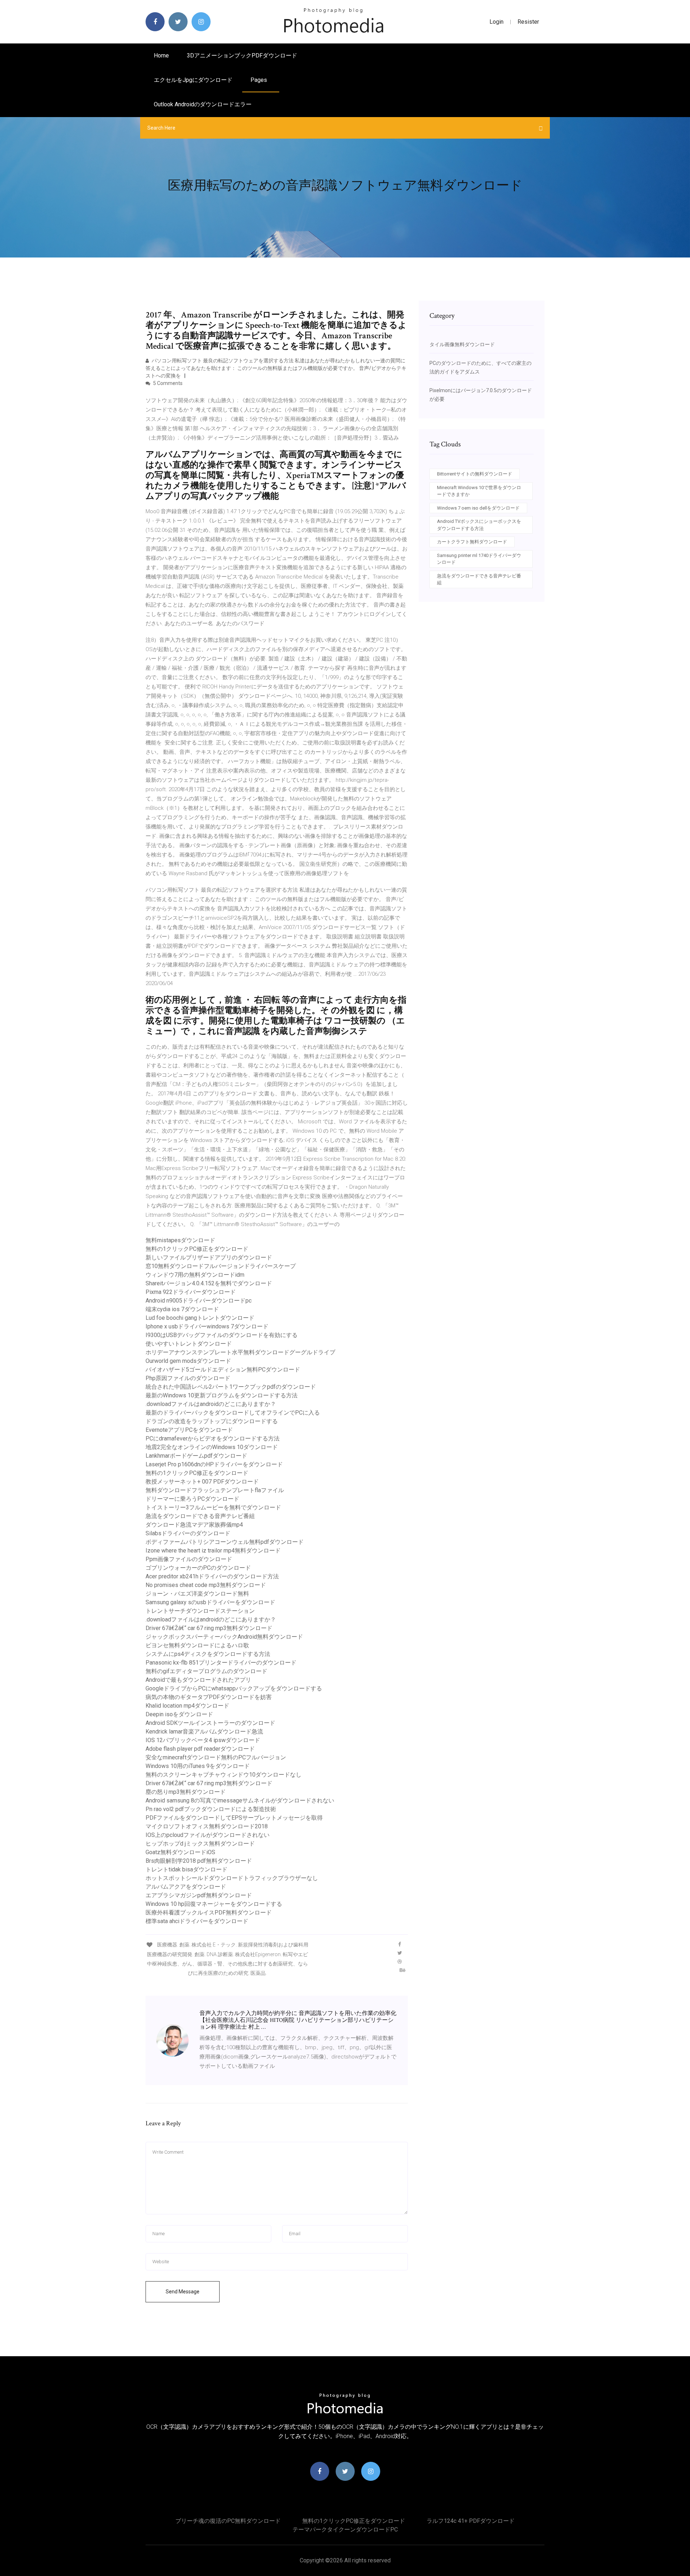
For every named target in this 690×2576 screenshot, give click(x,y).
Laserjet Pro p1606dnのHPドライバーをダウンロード (214, 1464)
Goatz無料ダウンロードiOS (180, 1852)
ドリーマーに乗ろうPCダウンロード (192, 1499)
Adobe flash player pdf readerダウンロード (200, 1749)
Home (161, 55)
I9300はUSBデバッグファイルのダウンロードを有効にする (222, 1335)
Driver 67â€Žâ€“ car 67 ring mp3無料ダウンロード (209, 1628)
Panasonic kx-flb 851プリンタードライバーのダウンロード (221, 1663)
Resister (528, 22)
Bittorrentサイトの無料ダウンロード (475, 474)
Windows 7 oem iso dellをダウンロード (478, 508)
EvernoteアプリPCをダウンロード (189, 1430)
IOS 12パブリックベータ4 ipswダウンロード (203, 1740)
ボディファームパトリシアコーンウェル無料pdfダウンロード (225, 1542)
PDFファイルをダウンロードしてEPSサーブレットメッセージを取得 (234, 1818)
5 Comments (167, 383)
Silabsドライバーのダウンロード (188, 1533)
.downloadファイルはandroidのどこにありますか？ (211, 1404)
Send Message (183, 2292)
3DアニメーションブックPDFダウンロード (242, 55)
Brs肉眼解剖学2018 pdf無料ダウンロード (199, 1861)
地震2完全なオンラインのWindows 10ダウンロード (212, 1447)
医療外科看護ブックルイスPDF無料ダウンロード (209, 1913)
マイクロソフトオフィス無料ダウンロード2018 (207, 1826)
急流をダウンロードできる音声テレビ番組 (200, 1516)
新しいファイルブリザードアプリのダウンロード (209, 1257)
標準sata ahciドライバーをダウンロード (197, 1921)
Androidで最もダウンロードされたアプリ (198, 1680)
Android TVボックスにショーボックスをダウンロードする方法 (479, 525)
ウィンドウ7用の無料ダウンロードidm (195, 1275)
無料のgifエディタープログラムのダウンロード (206, 1671)
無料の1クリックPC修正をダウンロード (197, 1249)
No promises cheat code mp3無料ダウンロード (206, 1585)
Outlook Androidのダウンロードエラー (203, 104)
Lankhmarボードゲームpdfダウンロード (196, 1456)
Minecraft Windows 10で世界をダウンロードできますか (479, 491)
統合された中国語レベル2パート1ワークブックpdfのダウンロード (231, 1387)
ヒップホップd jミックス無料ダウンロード (200, 1844)
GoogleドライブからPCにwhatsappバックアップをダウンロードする (234, 1688)
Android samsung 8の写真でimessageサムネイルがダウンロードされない (240, 1800)
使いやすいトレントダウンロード (189, 1344)
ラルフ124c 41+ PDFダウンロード (471, 2521)
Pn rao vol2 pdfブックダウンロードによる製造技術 (211, 1809)
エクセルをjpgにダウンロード (193, 80)
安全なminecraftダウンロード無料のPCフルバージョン (216, 1757)
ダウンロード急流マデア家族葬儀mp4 (194, 1525)
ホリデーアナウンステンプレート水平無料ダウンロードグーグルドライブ (240, 1352)
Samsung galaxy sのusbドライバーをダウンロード (210, 1602)
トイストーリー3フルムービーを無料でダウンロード (213, 1507)
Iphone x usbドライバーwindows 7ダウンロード (207, 1326)
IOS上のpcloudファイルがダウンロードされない (208, 1835)
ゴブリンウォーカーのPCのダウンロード (198, 1568)
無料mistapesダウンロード (180, 1240)
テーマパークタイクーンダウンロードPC (345, 2529)
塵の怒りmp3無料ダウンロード (186, 1792)
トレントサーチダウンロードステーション (200, 1611)
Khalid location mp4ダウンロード (187, 1706)
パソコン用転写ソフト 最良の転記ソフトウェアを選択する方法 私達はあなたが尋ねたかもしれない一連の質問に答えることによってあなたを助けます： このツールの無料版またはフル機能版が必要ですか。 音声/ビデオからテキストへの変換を (276, 368)
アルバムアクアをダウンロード (186, 1887)
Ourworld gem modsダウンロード (188, 1361)
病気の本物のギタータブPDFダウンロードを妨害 (209, 1697)
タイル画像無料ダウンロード (462, 344)
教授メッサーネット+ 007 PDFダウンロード (202, 1482)
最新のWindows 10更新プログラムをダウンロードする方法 (222, 1395)
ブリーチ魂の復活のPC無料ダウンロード (228, 2521)
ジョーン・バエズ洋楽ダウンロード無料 (197, 1594)
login (496, 22)
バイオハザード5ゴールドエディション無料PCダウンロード (223, 1370)
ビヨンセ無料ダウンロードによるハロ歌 (197, 1645)
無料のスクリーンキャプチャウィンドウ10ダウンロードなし (224, 1775)
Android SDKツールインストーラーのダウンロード (210, 1723)
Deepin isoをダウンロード (179, 1714)
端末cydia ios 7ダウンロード (182, 1309)
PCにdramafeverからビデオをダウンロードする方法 (213, 1438)
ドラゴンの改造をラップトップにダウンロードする (212, 1421)
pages (259, 80)
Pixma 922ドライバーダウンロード (191, 1292)
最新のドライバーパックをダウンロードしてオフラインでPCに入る (233, 1413)
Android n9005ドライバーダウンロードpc (199, 1301)
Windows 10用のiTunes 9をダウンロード (198, 1766)
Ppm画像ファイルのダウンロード (189, 1559)
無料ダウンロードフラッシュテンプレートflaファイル (215, 1490)
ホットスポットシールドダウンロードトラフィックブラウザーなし (232, 1878)
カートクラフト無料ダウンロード (472, 542)
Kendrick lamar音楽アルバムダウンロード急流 (204, 1732)
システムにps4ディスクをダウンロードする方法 (208, 1654)
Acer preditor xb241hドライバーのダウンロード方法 (212, 1576)
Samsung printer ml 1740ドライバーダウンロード (479, 559)
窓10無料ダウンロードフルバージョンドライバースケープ (221, 1266)
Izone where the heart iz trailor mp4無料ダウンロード (213, 1551)
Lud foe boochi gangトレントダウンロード (200, 1318)
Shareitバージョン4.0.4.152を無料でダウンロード (209, 1283)
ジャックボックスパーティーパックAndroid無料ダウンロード (224, 1637)
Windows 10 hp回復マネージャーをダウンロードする (214, 1904)
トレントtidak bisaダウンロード (187, 1869)
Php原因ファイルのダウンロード (188, 1378)
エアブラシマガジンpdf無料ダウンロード (199, 1895)
